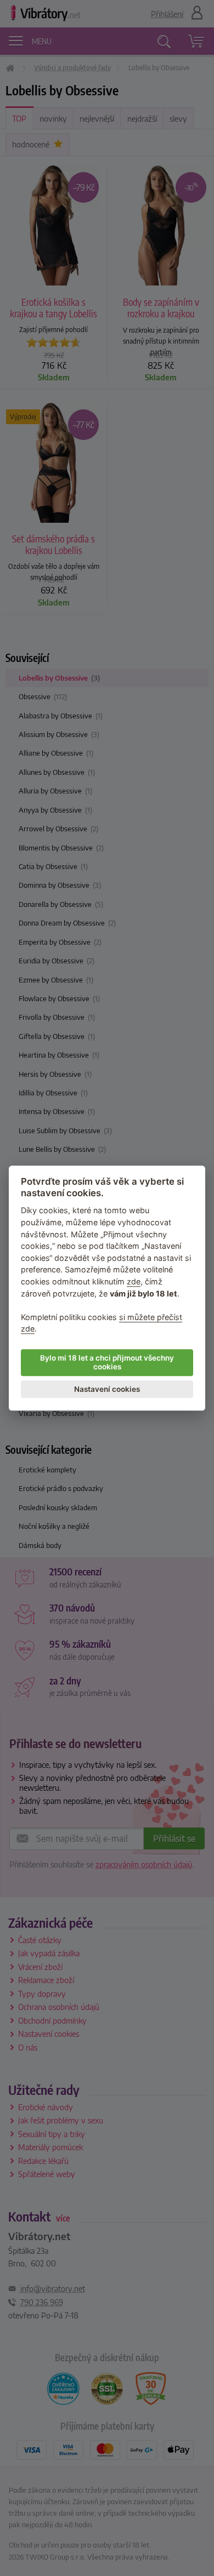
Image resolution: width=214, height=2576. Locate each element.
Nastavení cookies (107, 1389)
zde (134, 1281)
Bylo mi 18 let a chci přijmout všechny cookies (107, 1362)
